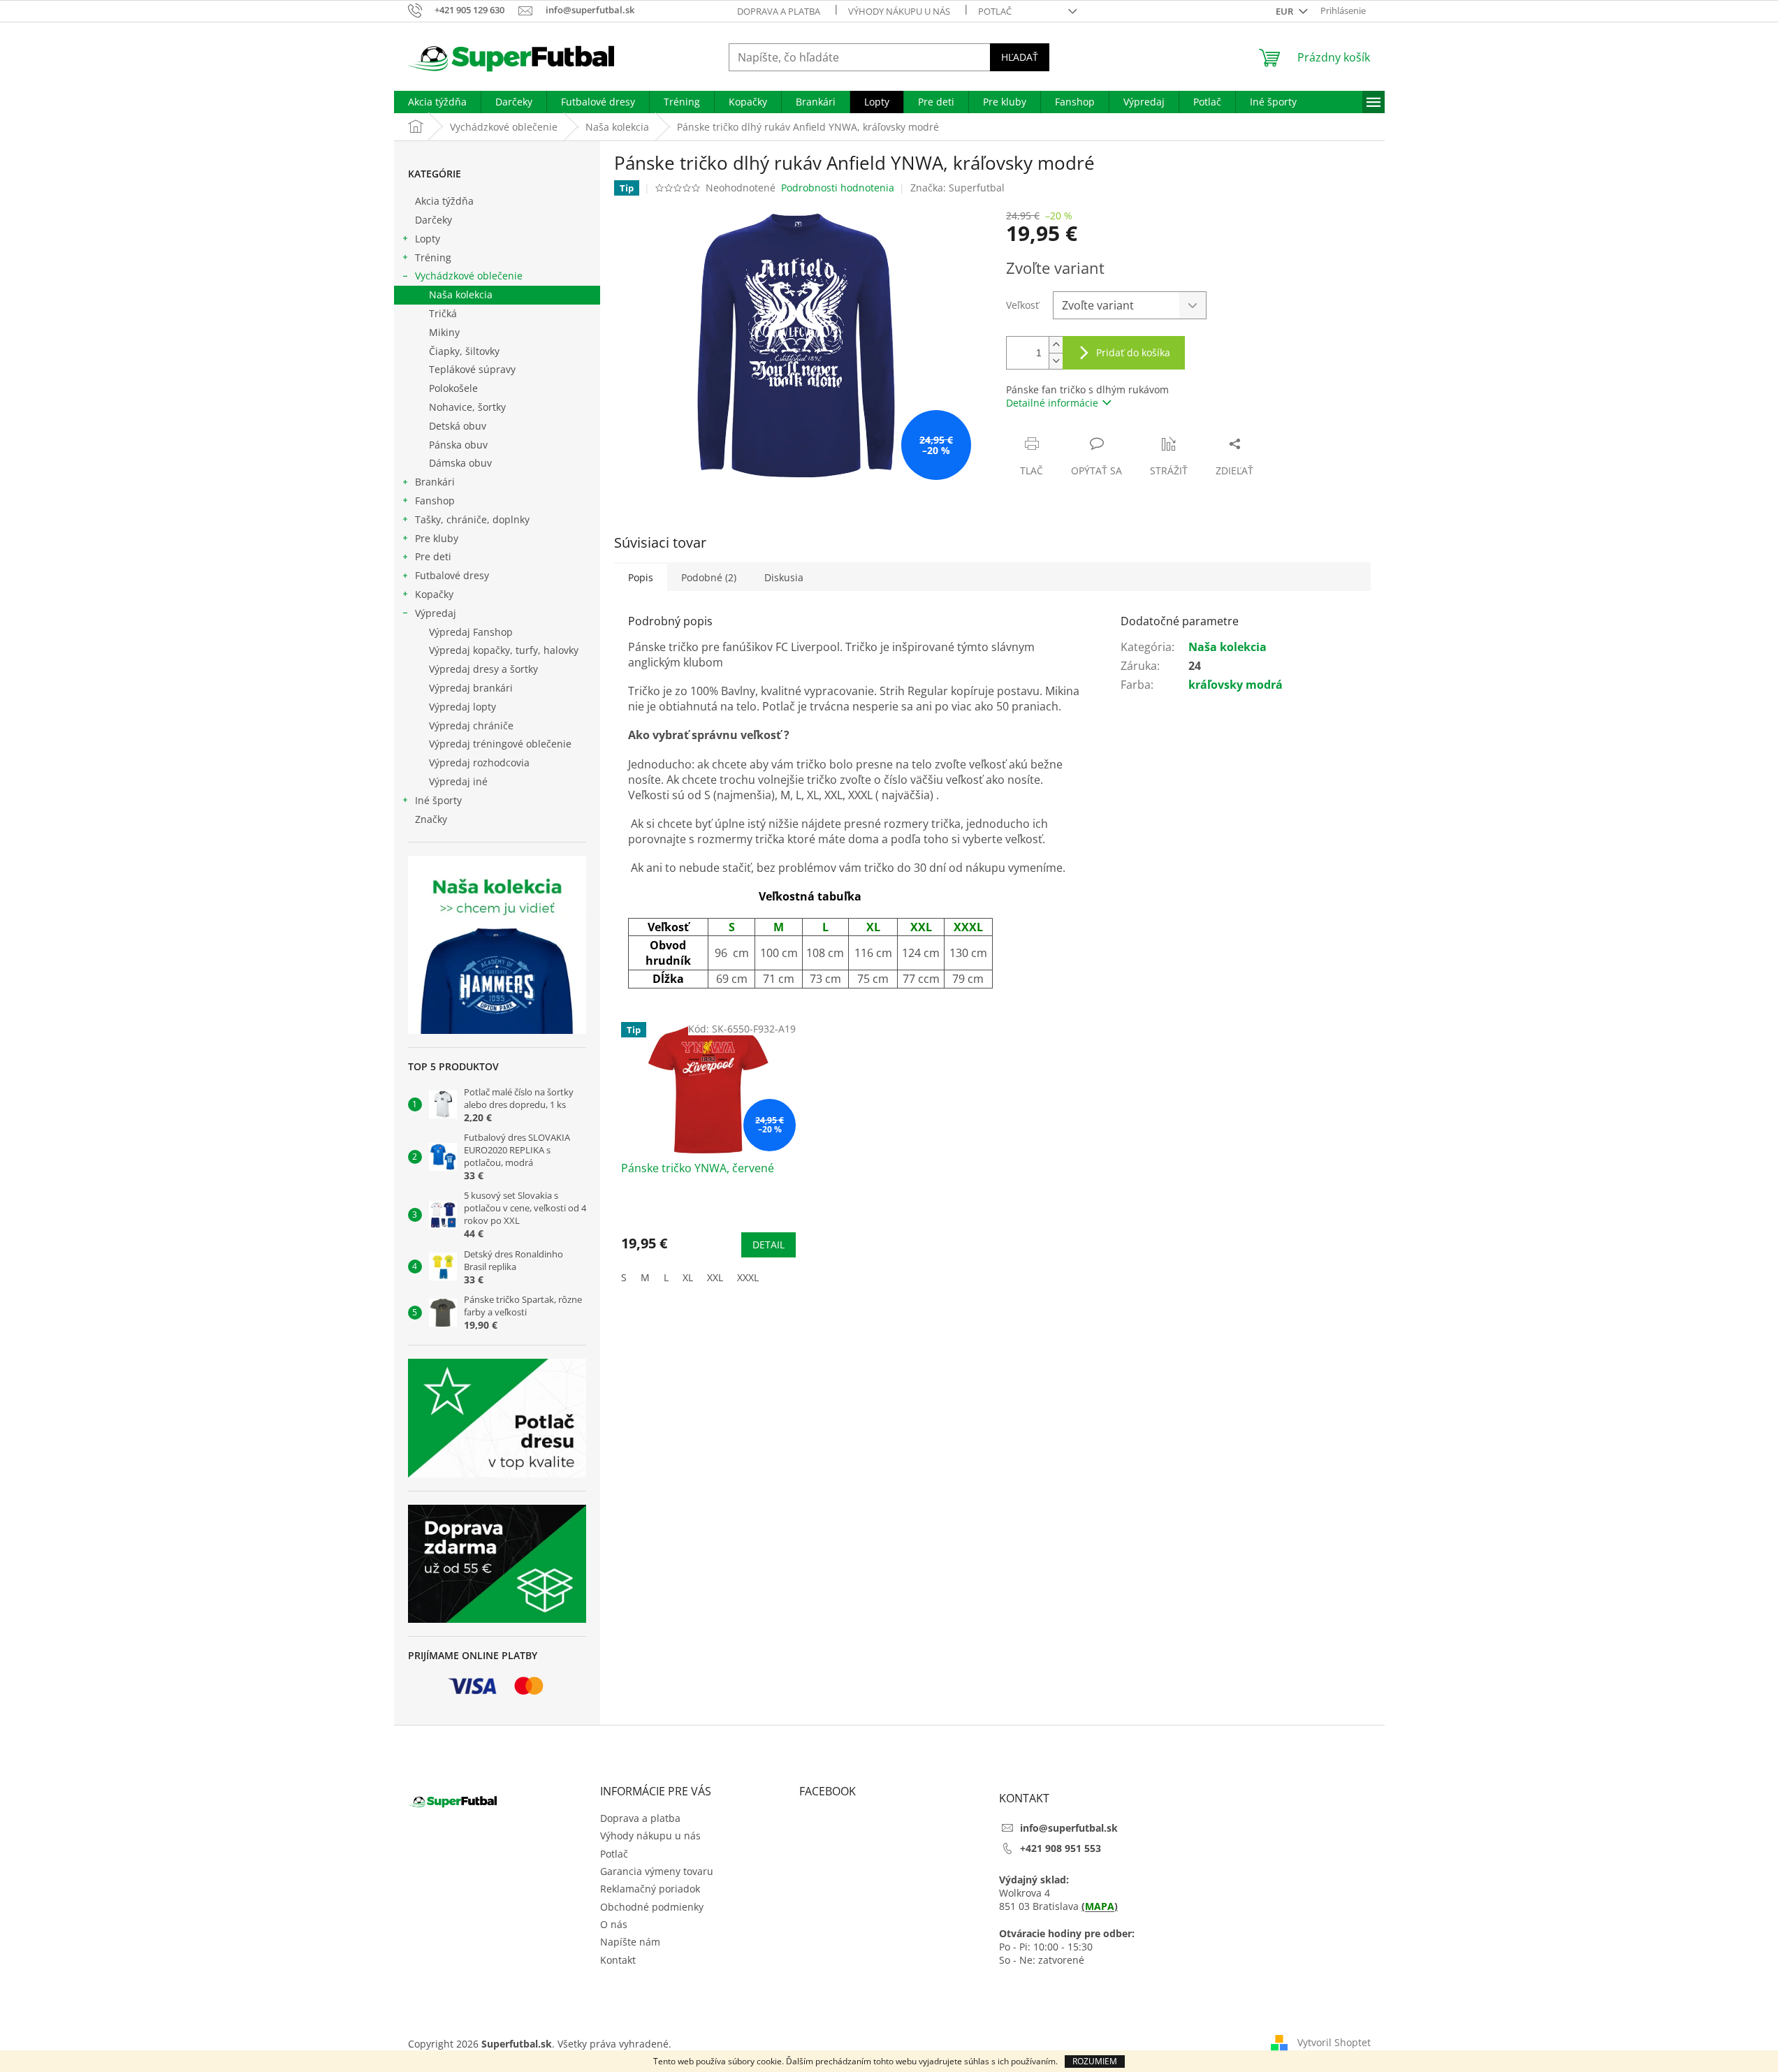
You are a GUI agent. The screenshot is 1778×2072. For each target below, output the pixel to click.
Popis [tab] (641, 577)
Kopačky (434, 594)
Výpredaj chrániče (471, 725)
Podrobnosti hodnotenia (838, 188)
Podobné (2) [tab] (709, 577)
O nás (614, 1924)
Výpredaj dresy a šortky (483, 669)
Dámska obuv (460, 463)
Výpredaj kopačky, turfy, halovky (504, 650)
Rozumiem (1095, 2061)
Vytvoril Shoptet (1334, 2042)
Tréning (433, 257)
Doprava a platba (779, 11)
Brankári (435, 482)
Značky (431, 819)
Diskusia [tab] (784, 577)
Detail (768, 1245)
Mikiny (444, 332)
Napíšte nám (630, 1942)
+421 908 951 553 (1061, 1848)
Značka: (957, 188)
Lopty (428, 239)
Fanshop (435, 501)
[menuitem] (437, 102)
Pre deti (433, 556)
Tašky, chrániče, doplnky (472, 519)
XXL (715, 1277)
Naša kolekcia (461, 294)
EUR (1285, 11)
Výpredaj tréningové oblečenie (500, 744)
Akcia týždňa (444, 201)
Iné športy (438, 800)
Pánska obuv (458, 445)
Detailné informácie (1052, 403)
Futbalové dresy (452, 575)
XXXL (748, 1277)
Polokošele (453, 388)
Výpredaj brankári (471, 688)
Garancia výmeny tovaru (657, 1871)
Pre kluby (437, 538)
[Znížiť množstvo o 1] (1056, 361)
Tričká (443, 313)
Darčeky (433, 220)
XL (688, 1277)
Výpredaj (436, 613)
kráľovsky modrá (1236, 685)
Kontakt (618, 1960)
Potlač (995, 11)
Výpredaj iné (458, 781)
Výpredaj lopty (462, 707)
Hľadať (1020, 57)
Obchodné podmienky (652, 1907)
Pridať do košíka (1133, 352)
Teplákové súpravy (472, 369)
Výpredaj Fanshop (471, 632)
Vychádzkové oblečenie (469, 276)
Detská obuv (458, 426)
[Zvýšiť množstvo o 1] (1056, 345)
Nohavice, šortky (467, 407)
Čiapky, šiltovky (464, 351)
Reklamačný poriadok (650, 1889)
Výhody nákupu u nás (899, 11)
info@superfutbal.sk (1069, 1828)
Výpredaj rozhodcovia (479, 763)
